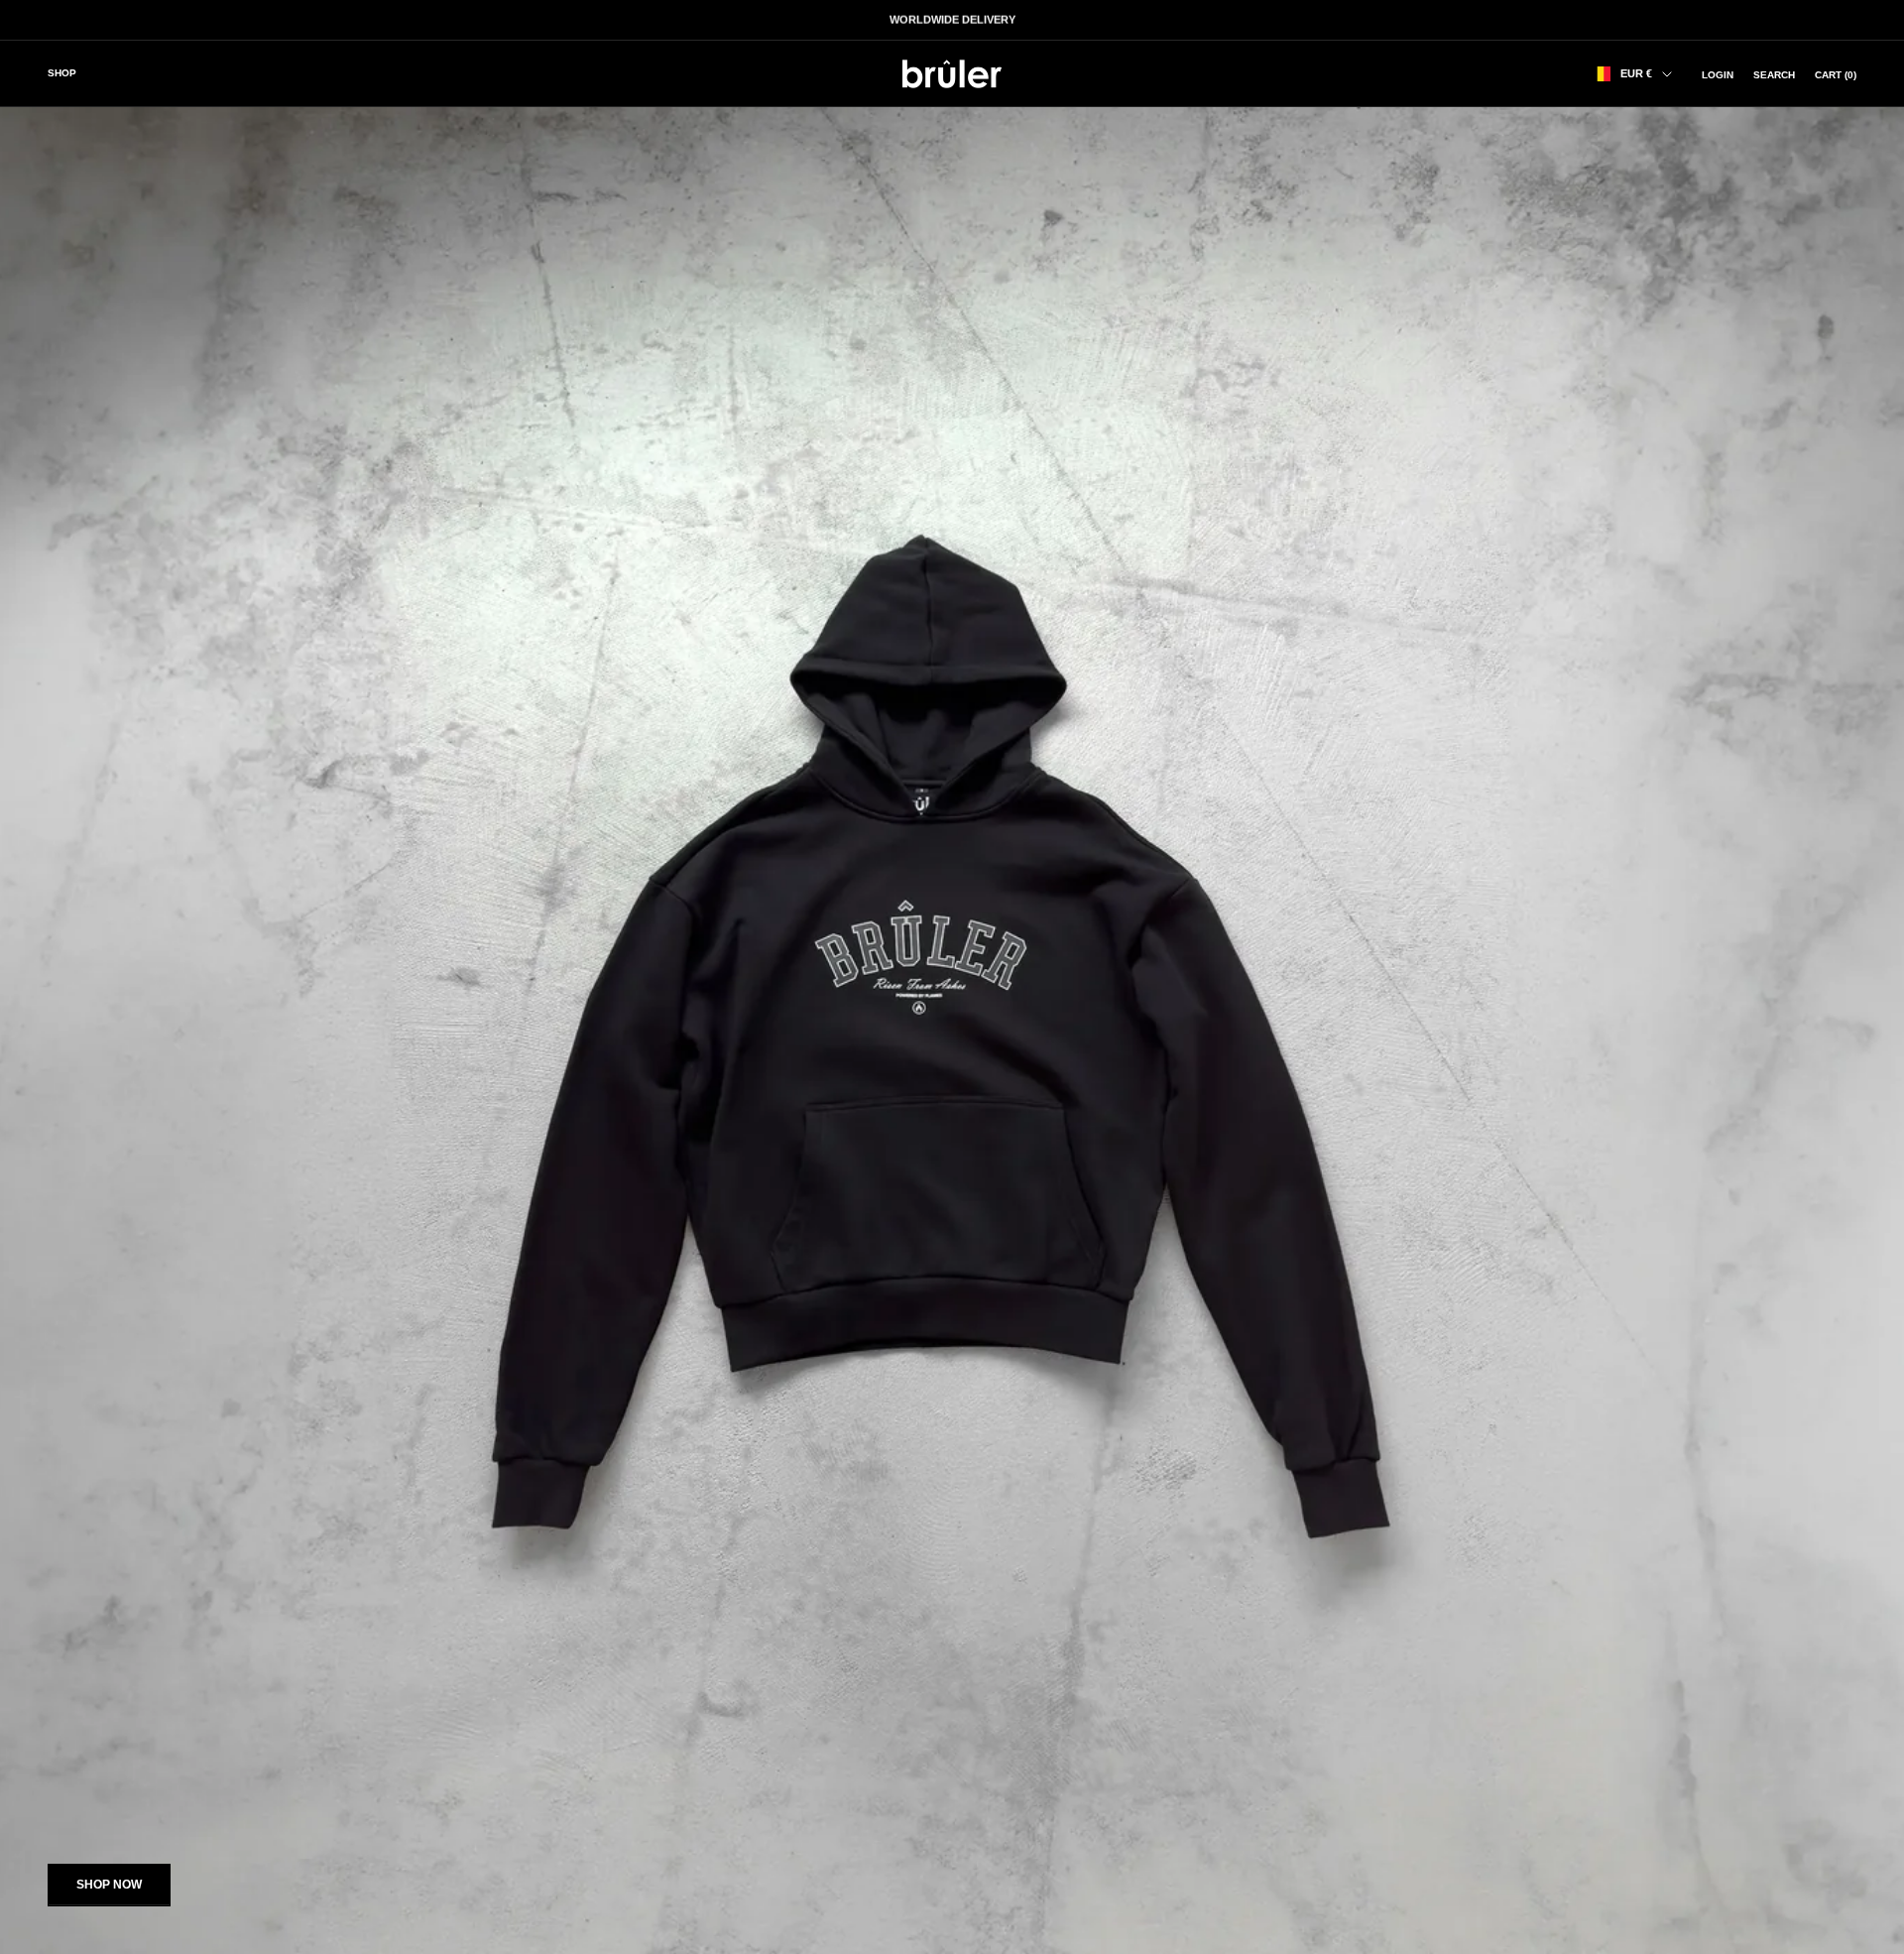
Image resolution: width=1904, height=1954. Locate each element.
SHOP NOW (109, 1885)
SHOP (62, 73)
